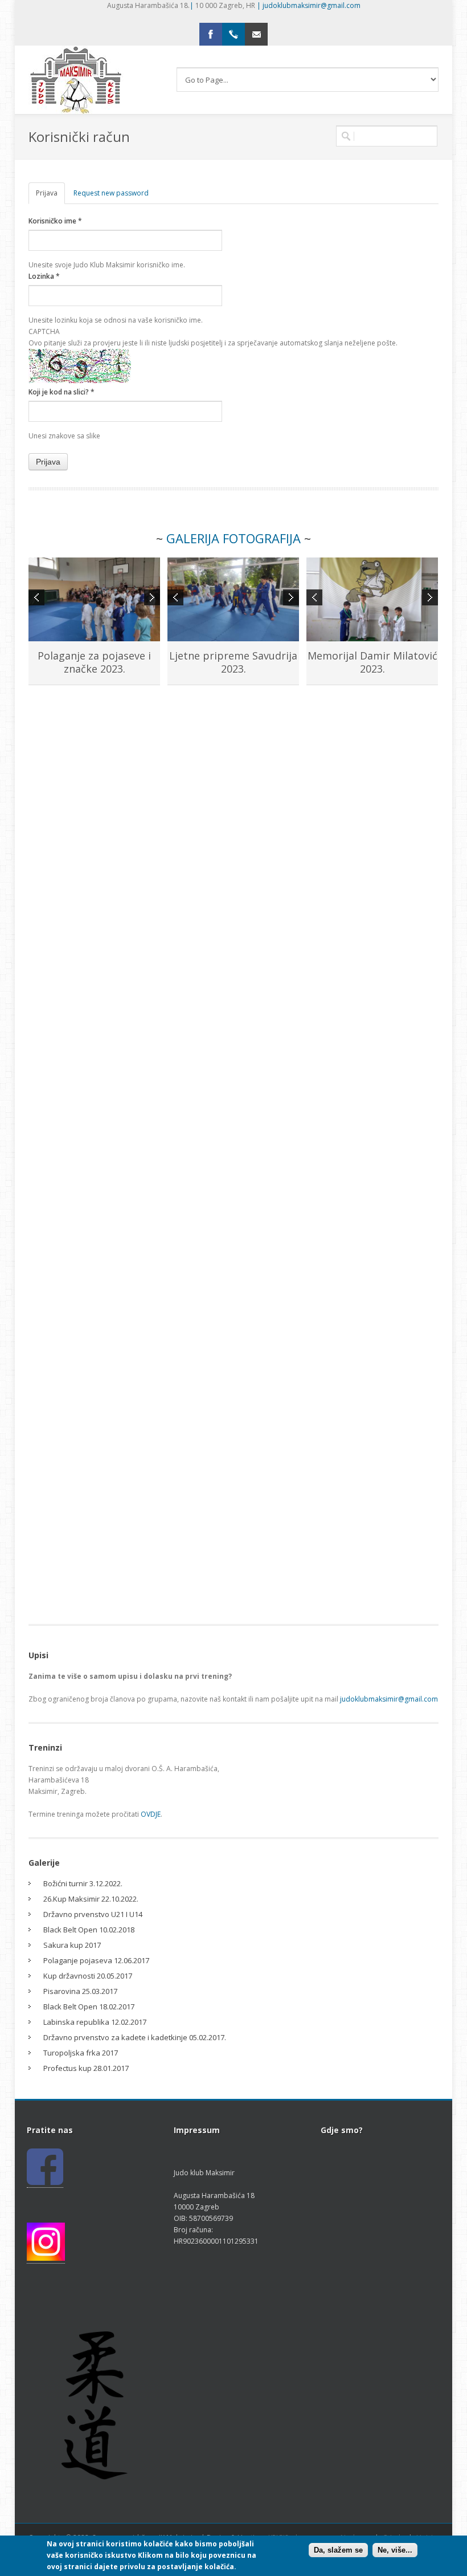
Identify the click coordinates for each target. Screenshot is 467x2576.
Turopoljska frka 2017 (81, 2053)
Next (152, 597)
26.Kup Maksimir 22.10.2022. (91, 1899)
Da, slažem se (338, 2550)
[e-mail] (256, 34)
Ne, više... (395, 2550)
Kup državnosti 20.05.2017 (88, 1976)
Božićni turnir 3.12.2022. (83, 1883)
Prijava (50, 193)
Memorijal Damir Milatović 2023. (372, 662)
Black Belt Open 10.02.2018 (89, 1930)
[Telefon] (233, 34)
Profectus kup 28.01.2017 (86, 2068)
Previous (36, 597)
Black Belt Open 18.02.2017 (89, 2007)
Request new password (111, 193)
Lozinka (44, 276)
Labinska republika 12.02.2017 (95, 2022)
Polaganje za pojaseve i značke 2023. (94, 662)
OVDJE (151, 1814)
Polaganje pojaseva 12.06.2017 (96, 1960)
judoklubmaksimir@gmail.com (312, 5)
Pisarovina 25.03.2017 (80, 1991)
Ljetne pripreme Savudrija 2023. (233, 662)
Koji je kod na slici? (62, 392)
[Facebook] (211, 34)
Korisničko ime (55, 221)
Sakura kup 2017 (72, 1945)
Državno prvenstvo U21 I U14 (93, 1914)
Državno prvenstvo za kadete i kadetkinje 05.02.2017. (135, 2037)
